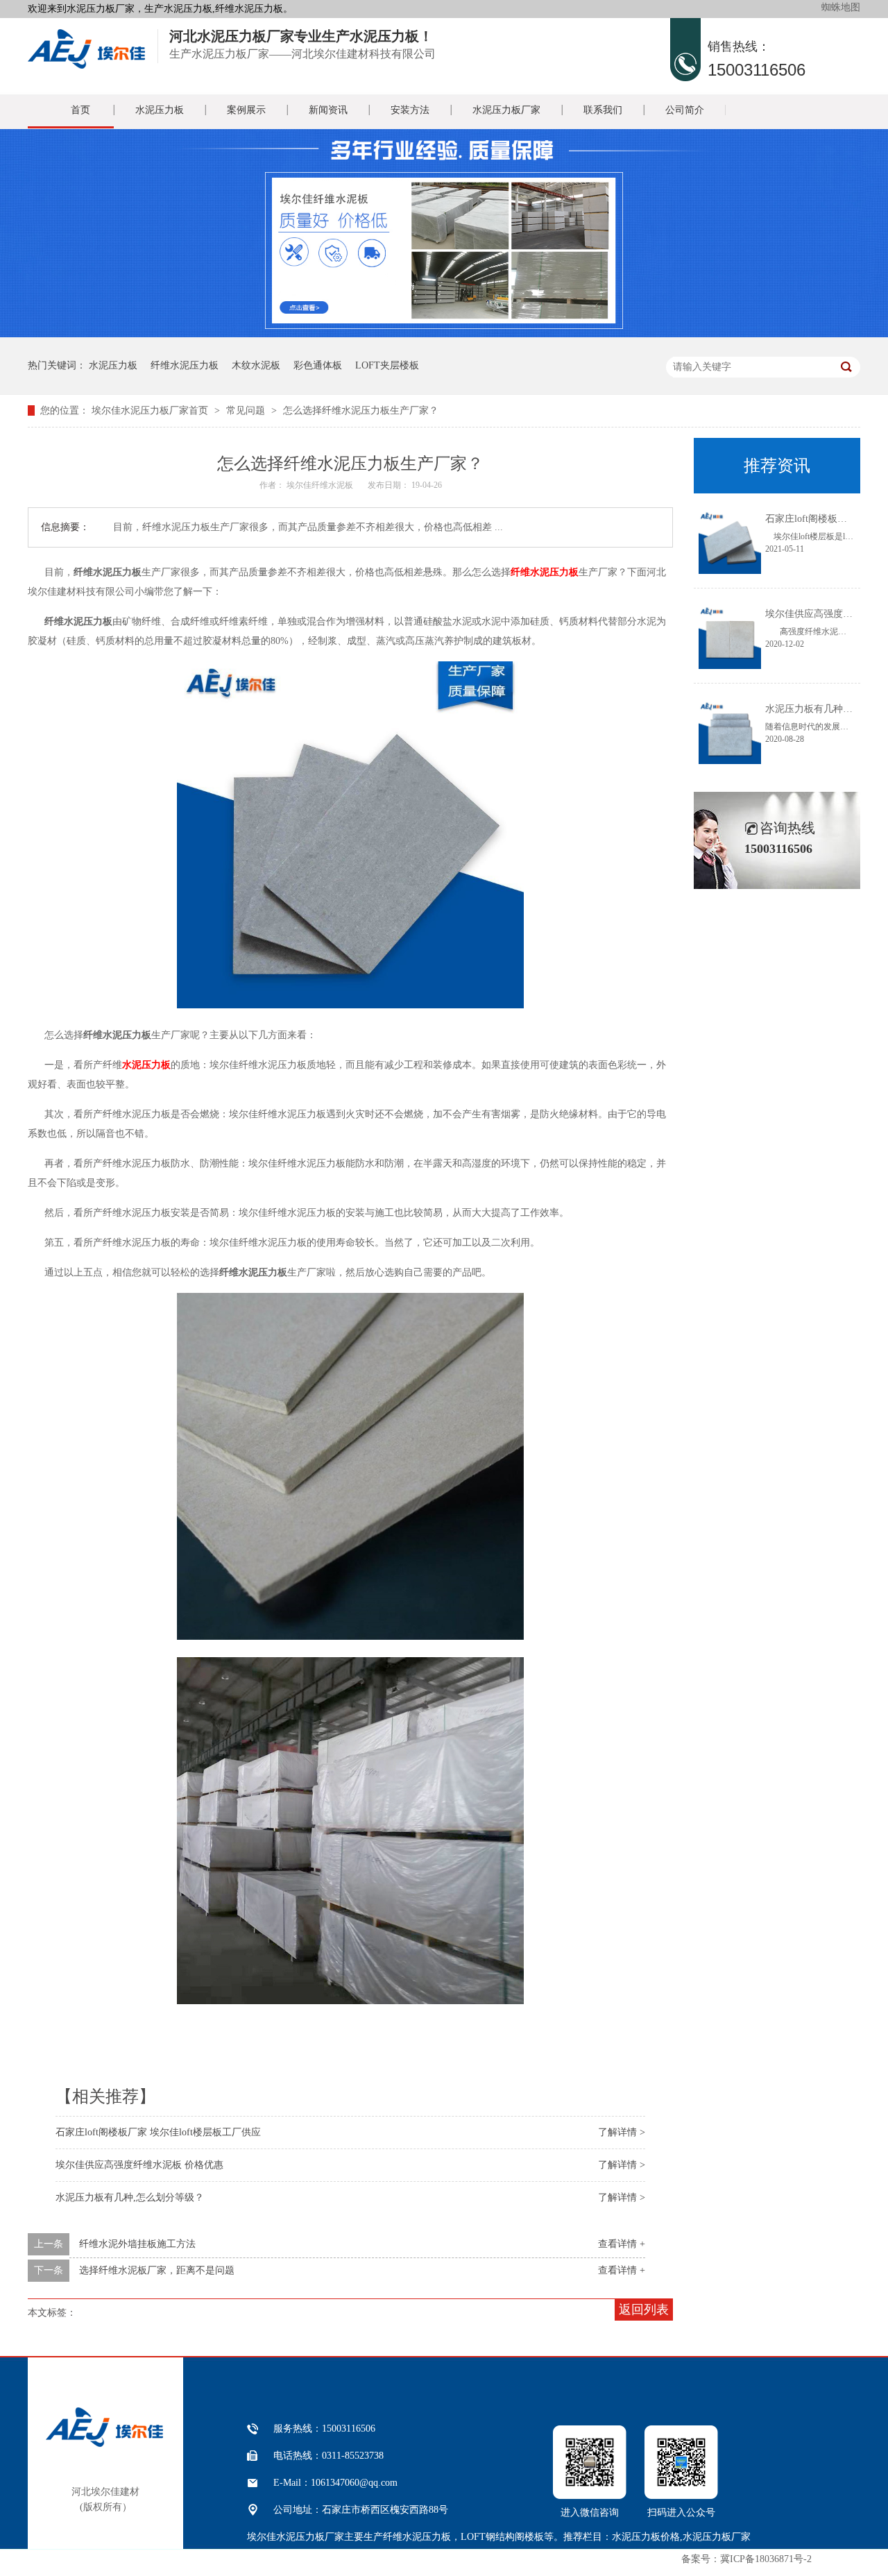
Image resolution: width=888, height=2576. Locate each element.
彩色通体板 (318, 365)
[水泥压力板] (86, 65)
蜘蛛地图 (841, 7)
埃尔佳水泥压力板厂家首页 (150, 410)
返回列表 (644, 2310)
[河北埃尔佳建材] (104, 2443)
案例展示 (246, 110)
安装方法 (410, 110)
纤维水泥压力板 (185, 365)
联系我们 (603, 110)
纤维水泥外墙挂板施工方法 (137, 2244)
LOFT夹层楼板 (387, 365)
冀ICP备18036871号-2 (766, 2559)
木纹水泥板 (256, 365)
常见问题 (246, 410)
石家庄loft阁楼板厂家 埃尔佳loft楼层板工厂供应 (158, 2132)
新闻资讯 (328, 110)
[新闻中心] (444, 334)
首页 (80, 110)
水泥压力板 (160, 110)
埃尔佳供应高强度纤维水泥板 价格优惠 (139, 2165)
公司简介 (685, 110)
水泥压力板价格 (646, 2537)
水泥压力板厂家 (506, 110)
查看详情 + (622, 2244)
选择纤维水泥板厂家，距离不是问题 (157, 2270)
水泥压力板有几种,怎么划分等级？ (130, 2197)
